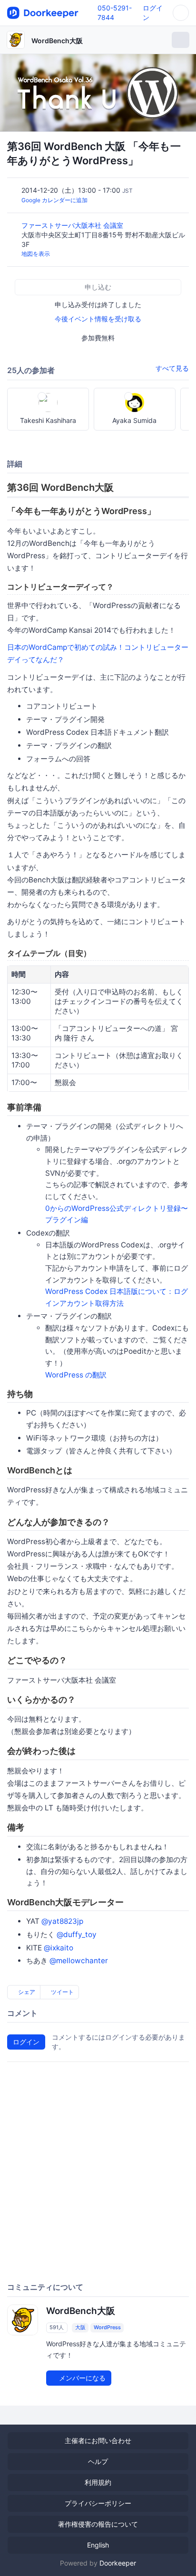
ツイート (62, 1992)
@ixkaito (59, 1948)
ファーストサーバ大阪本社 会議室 (73, 225)
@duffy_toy (77, 1934)
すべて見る (172, 368)
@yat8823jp (62, 1921)
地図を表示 (36, 254)
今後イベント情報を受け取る (98, 319)
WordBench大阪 (57, 41)
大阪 (80, 2327)
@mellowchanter (79, 1961)
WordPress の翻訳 (76, 1375)
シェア (26, 1992)
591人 (57, 2327)
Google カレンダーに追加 (54, 200)
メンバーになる (81, 2378)
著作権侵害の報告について (98, 2524)
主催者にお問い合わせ (98, 2440)
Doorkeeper (118, 2563)
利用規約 (98, 2482)
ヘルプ (98, 2461)
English (98, 2545)
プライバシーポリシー (98, 2503)
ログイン (26, 2042)
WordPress (107, 2327)
